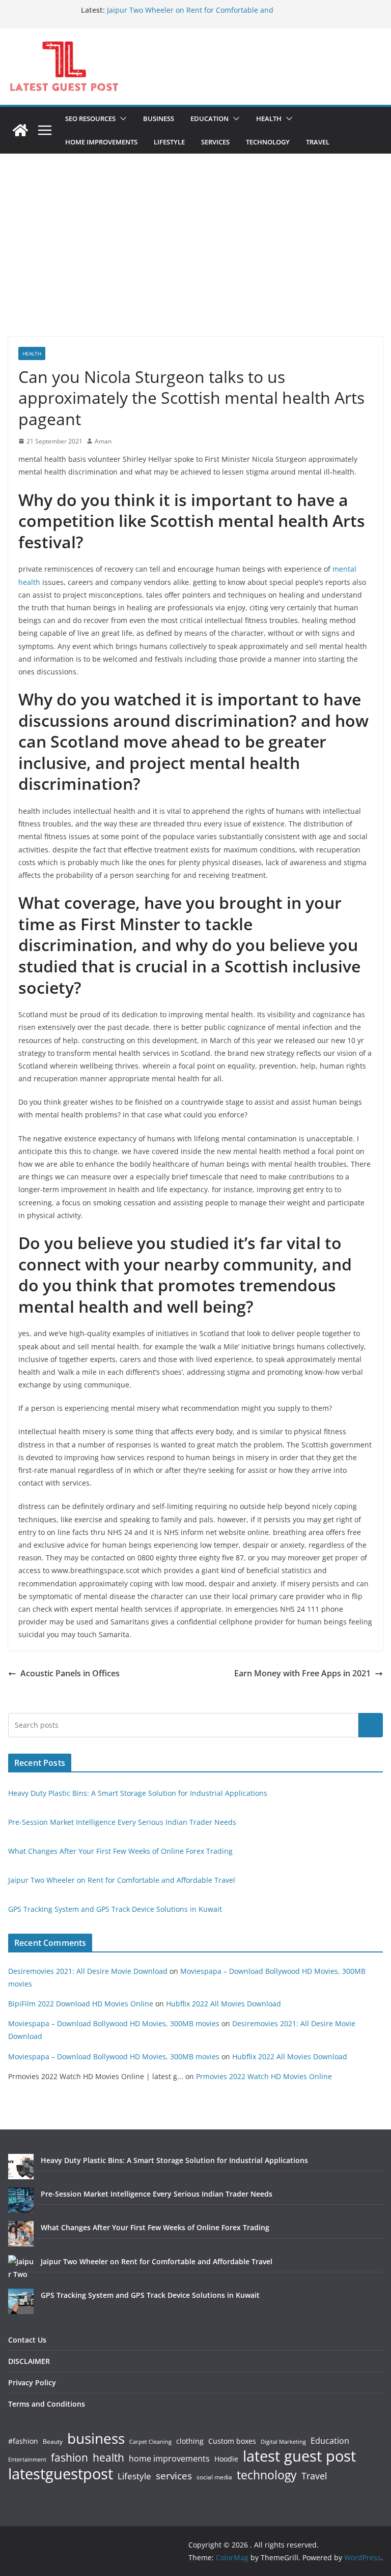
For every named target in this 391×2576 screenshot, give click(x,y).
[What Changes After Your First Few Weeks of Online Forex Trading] (21, 2234)
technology (267, 2475)
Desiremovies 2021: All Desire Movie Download (88, 1971)
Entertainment (27, 2460)
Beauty (53, 2442)
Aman (103, 441)
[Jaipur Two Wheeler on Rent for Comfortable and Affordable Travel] (21, 2268)
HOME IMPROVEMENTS (101, 142)
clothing (190, 2441)
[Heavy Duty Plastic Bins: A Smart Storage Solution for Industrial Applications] (21, 2167)
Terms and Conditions (47, 2404)
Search (371, 1725)
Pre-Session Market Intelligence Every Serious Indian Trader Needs (122, 1822)
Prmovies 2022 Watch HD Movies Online (264, 2076)
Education (330, 2441)
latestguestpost (61, 2474)
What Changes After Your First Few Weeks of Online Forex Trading (120, 1851)
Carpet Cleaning (150, 2442)
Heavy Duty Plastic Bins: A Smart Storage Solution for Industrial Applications (138, 1793)
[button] (121, 119)
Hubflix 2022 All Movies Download (224, 2004)
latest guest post (299, 2456)
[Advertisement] (195, 260)
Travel (314, 2476)
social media (214, 2478)
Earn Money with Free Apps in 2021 (302, 1673)
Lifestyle (134, 2477)
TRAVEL (318, 142)
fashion (69, 2458)
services (174, 2476)
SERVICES (215, 142)
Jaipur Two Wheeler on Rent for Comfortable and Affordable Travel (122, 1880)
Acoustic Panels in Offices (70, 1673)
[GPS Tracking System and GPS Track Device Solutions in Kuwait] (21, 2301)
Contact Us (27, 2340)
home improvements (169, 2459)
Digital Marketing (283, 2442)
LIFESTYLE (169, 142)
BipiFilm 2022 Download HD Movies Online (81, 2004)
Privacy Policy (32, 2382)
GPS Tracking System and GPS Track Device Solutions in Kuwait (115, 1909)
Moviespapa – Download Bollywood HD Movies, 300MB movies (114, 2023)
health (108, 2458)
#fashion (23, 2441)
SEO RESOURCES (90, 119)
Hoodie (226, 2459)
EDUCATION (210, 119)
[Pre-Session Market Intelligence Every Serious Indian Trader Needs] (21, 2200)
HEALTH (269, 119)
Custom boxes (232, 2441)
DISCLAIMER (29, 2361)
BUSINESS (159, 119)
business (96, 2438)
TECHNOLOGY (268, 142)
